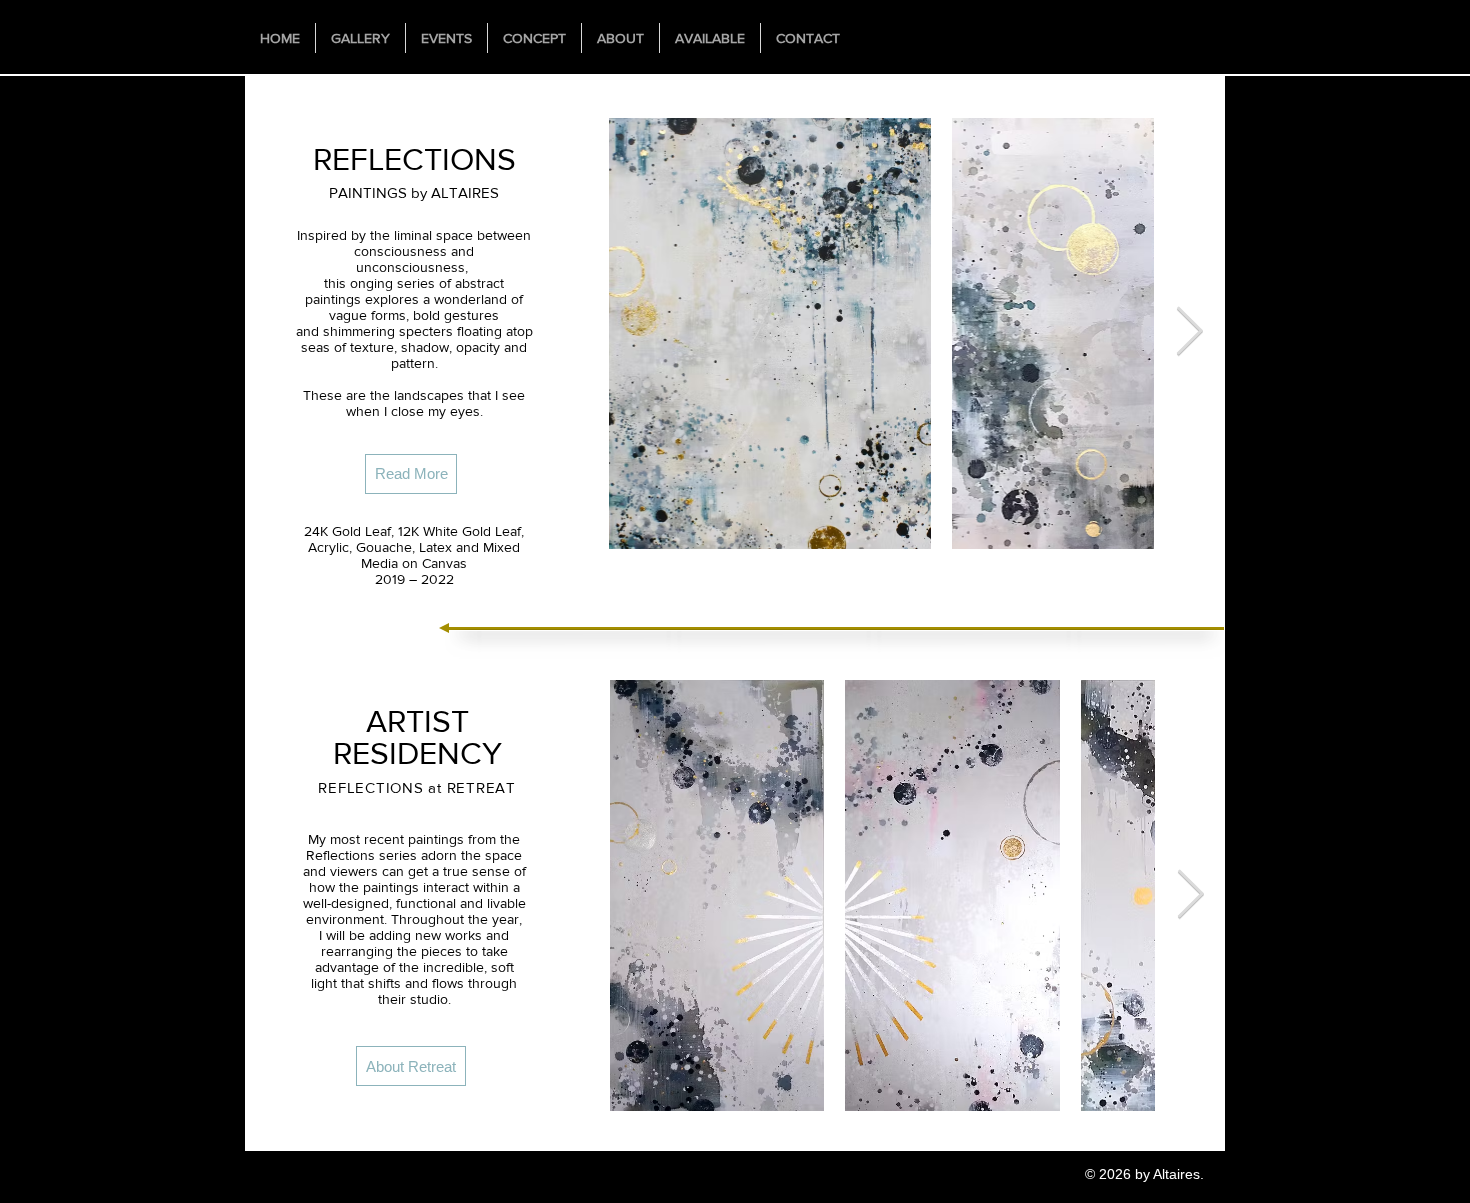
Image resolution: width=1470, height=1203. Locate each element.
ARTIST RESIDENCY (417, 736)
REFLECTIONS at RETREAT (417, 787)
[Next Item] (1189, 332)
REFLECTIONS (414, 158)
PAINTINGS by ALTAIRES (414, 192)
